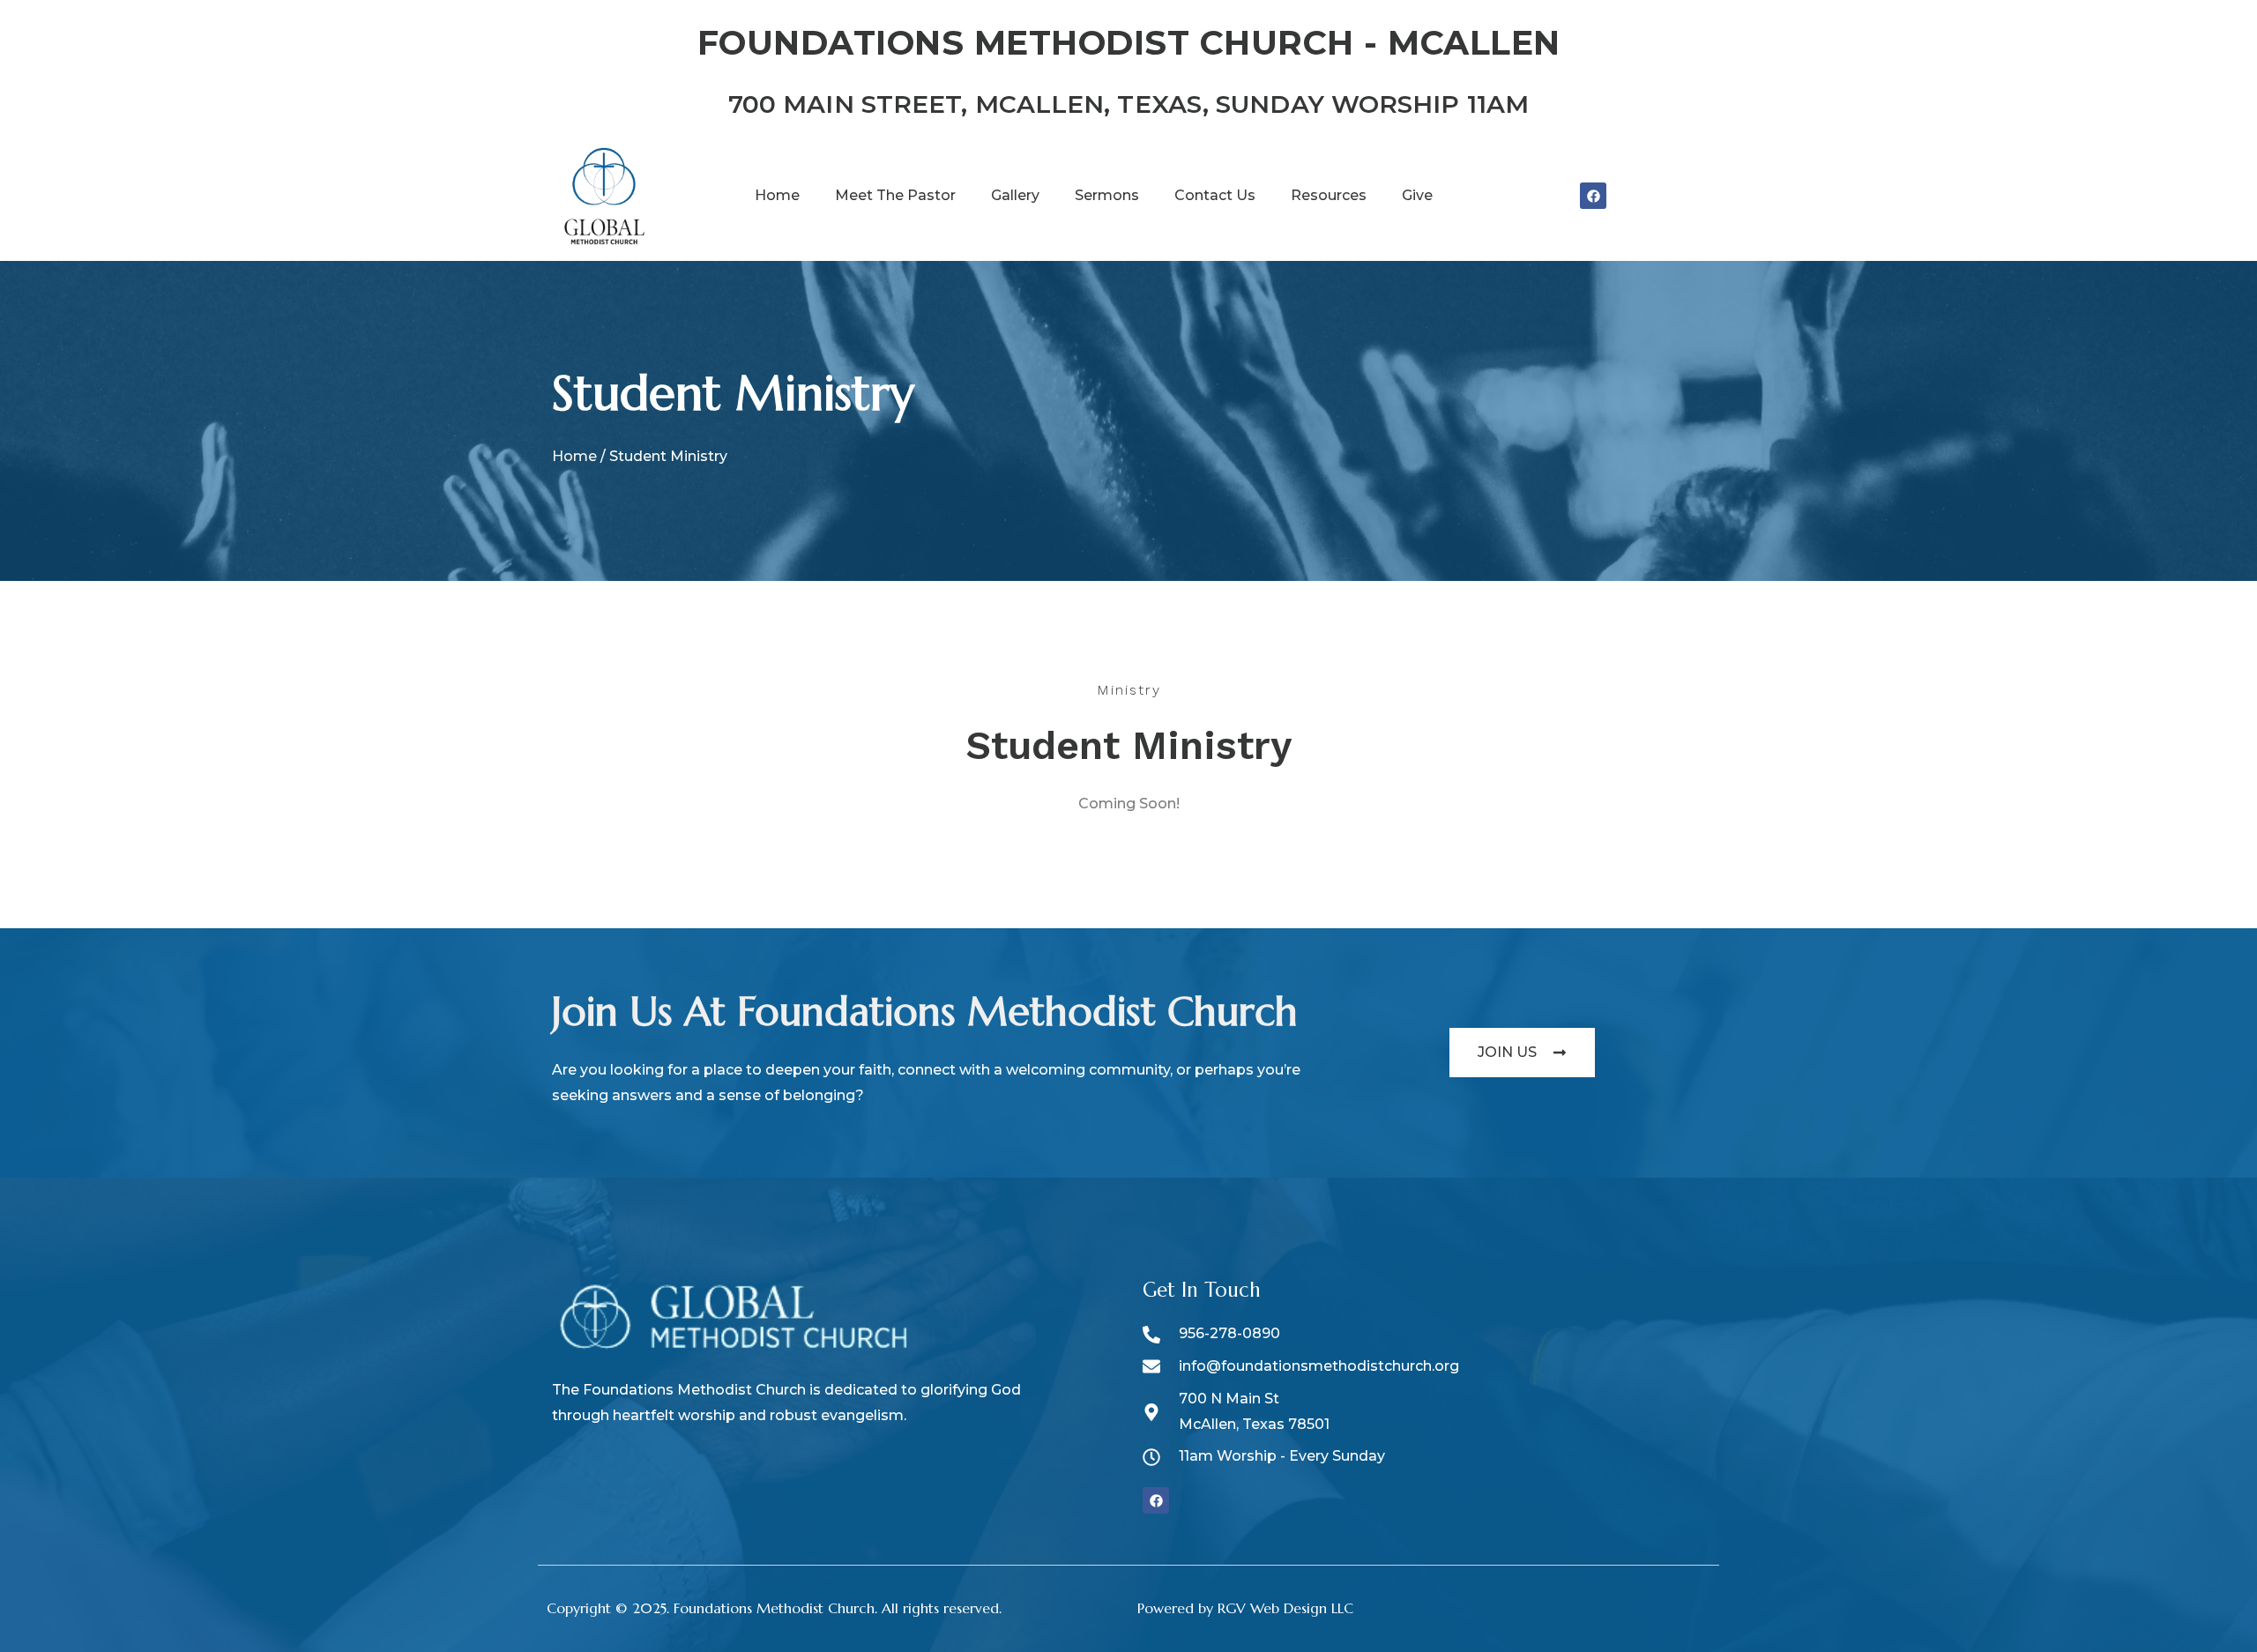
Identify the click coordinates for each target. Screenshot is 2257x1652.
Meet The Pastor (895, 195)
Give (1417, 195)
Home (777, 195)
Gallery (1015, 195)
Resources (1329, 195)
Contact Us (1215, 195)
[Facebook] (1593, 196)
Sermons (1107, 195)
